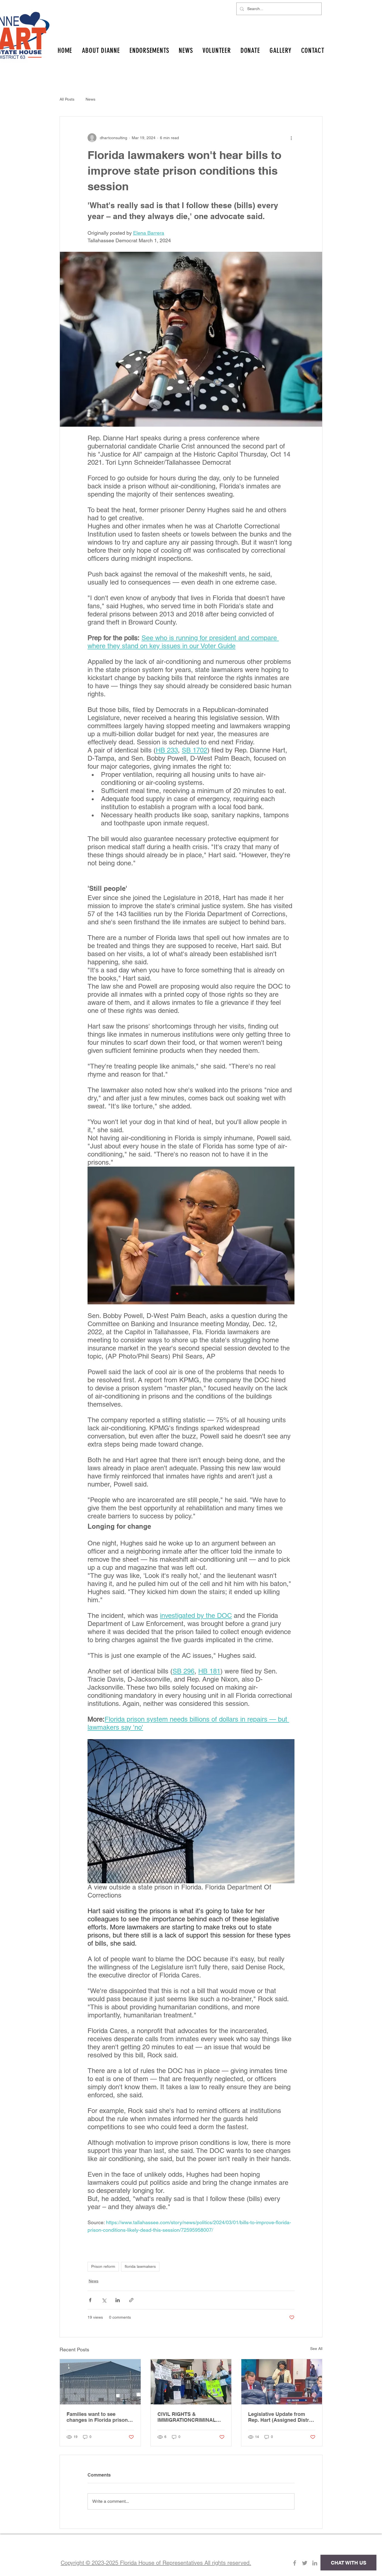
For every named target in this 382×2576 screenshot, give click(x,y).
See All (316, 2349)
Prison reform (103, 2266)
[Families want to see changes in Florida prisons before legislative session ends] (100, 2382)
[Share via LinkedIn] (118, 2300)
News (90, 99)
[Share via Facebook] (90, 2300)
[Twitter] (305, 2563)
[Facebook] (295, 2563)
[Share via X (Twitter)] (104, 2300)
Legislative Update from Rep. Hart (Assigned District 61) (281, 2417)
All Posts (67, 99)
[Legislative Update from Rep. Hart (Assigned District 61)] (282, 2382)
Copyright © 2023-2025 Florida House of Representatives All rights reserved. (156, 2563)
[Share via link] (131, 2300)
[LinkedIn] (315, 2563)
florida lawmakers (140, 2266)
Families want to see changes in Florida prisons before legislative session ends (99, 2417)
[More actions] (291, 138)
